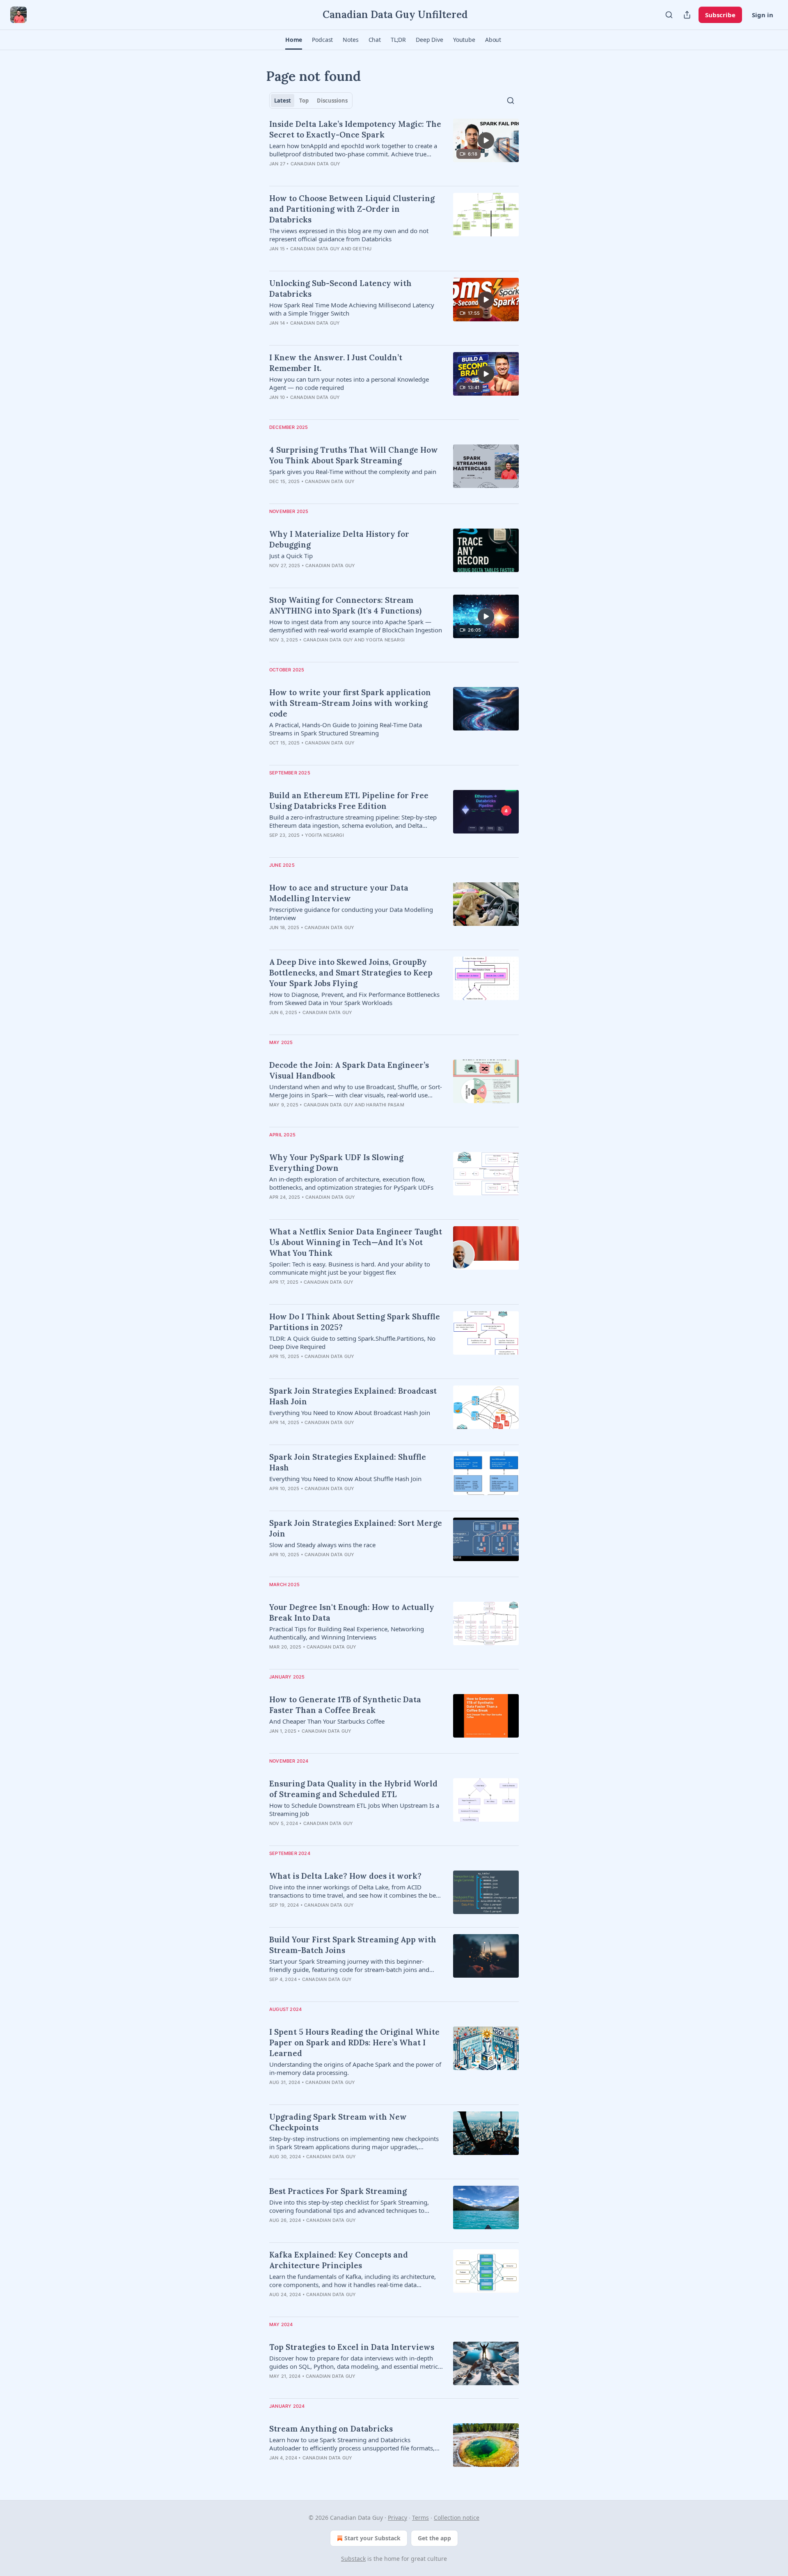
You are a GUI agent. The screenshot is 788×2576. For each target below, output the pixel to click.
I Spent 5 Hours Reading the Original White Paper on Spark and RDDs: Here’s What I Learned (354, 2042)
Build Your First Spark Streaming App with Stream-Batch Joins (353, 1945)
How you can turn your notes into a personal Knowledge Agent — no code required (349, 383)
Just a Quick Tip (291, 556)
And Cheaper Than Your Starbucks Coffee (327, 1721)
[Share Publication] (687, 15)
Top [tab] (304, 101)
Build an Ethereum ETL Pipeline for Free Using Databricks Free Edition (349, 801)
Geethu (362, 249)
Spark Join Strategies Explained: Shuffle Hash (348, 1462)
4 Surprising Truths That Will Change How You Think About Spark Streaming (354, 455)
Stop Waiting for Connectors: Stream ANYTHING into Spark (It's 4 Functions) (345, 605)
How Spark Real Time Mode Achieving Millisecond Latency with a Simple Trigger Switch (352, 309)
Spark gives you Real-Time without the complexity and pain (353, 472)
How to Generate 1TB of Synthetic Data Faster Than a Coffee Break (345, 1705)
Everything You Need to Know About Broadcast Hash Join (350, 1413)
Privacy (397, 2518)
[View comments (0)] (334, 174)
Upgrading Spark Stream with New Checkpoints (338, 2122)
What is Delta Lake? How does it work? (345, 1876)
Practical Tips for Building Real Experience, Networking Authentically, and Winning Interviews (347, 1633)
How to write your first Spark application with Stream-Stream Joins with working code (350, 703)
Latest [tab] (283, 101)
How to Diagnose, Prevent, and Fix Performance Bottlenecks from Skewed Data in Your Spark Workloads (354, 998)
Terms (420, 2518)
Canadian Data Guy (315, 164)
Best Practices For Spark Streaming (338, 2191)
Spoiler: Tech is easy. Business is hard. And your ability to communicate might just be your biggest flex (350, 1268)
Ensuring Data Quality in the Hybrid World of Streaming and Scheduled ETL (353, 1789)
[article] (394, 149)
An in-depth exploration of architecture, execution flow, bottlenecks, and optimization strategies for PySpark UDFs (351, 1183)
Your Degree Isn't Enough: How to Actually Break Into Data (352, 1612)
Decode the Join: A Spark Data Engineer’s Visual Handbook (349, 1070)
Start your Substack (372, 2538)
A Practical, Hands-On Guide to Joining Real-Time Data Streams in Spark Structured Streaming (346, 729)
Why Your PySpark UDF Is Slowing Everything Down (336, 1163)
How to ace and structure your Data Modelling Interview (339, 893)
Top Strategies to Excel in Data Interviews (352, 2347)
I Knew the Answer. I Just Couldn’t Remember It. (336, 363)
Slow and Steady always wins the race (322, 1545)
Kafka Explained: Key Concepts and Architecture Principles (339, 2260)
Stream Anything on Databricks (331, 2429)
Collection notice (457, 2518)
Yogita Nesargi (385, 640)
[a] (486, 140)
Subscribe (720, 15)
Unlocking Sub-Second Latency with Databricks (340, 289)
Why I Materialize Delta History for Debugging (339, 539)
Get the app (434, 2538)
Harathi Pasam (385, 1105)
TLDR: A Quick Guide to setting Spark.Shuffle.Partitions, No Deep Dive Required (352, 1342)
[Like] (275, 576)
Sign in (763, 15)
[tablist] (311, 101)
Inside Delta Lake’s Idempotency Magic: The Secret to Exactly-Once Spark (355, 129)
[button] (294, 40)
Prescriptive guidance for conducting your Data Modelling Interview (351, 914)
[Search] (669, 15)
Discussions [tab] (332, 101)
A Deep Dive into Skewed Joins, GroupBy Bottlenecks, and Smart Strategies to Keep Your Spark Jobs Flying (351, 973)
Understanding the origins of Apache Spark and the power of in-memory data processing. (355, 2068)
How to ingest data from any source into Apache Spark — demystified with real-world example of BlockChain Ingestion (356, 626)
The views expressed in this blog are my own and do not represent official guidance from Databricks (349, 235)
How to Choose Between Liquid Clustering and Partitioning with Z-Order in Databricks (352, 209)
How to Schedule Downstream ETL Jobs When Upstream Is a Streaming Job (354, 1809)
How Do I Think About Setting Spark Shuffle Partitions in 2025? (355, 1322)
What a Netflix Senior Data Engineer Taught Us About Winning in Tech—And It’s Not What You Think (356, 1242)
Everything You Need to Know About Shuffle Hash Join (345, 1479)
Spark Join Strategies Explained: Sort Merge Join (356, 1528)
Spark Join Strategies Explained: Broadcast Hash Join (353, 1396)
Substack (353, 2559)
